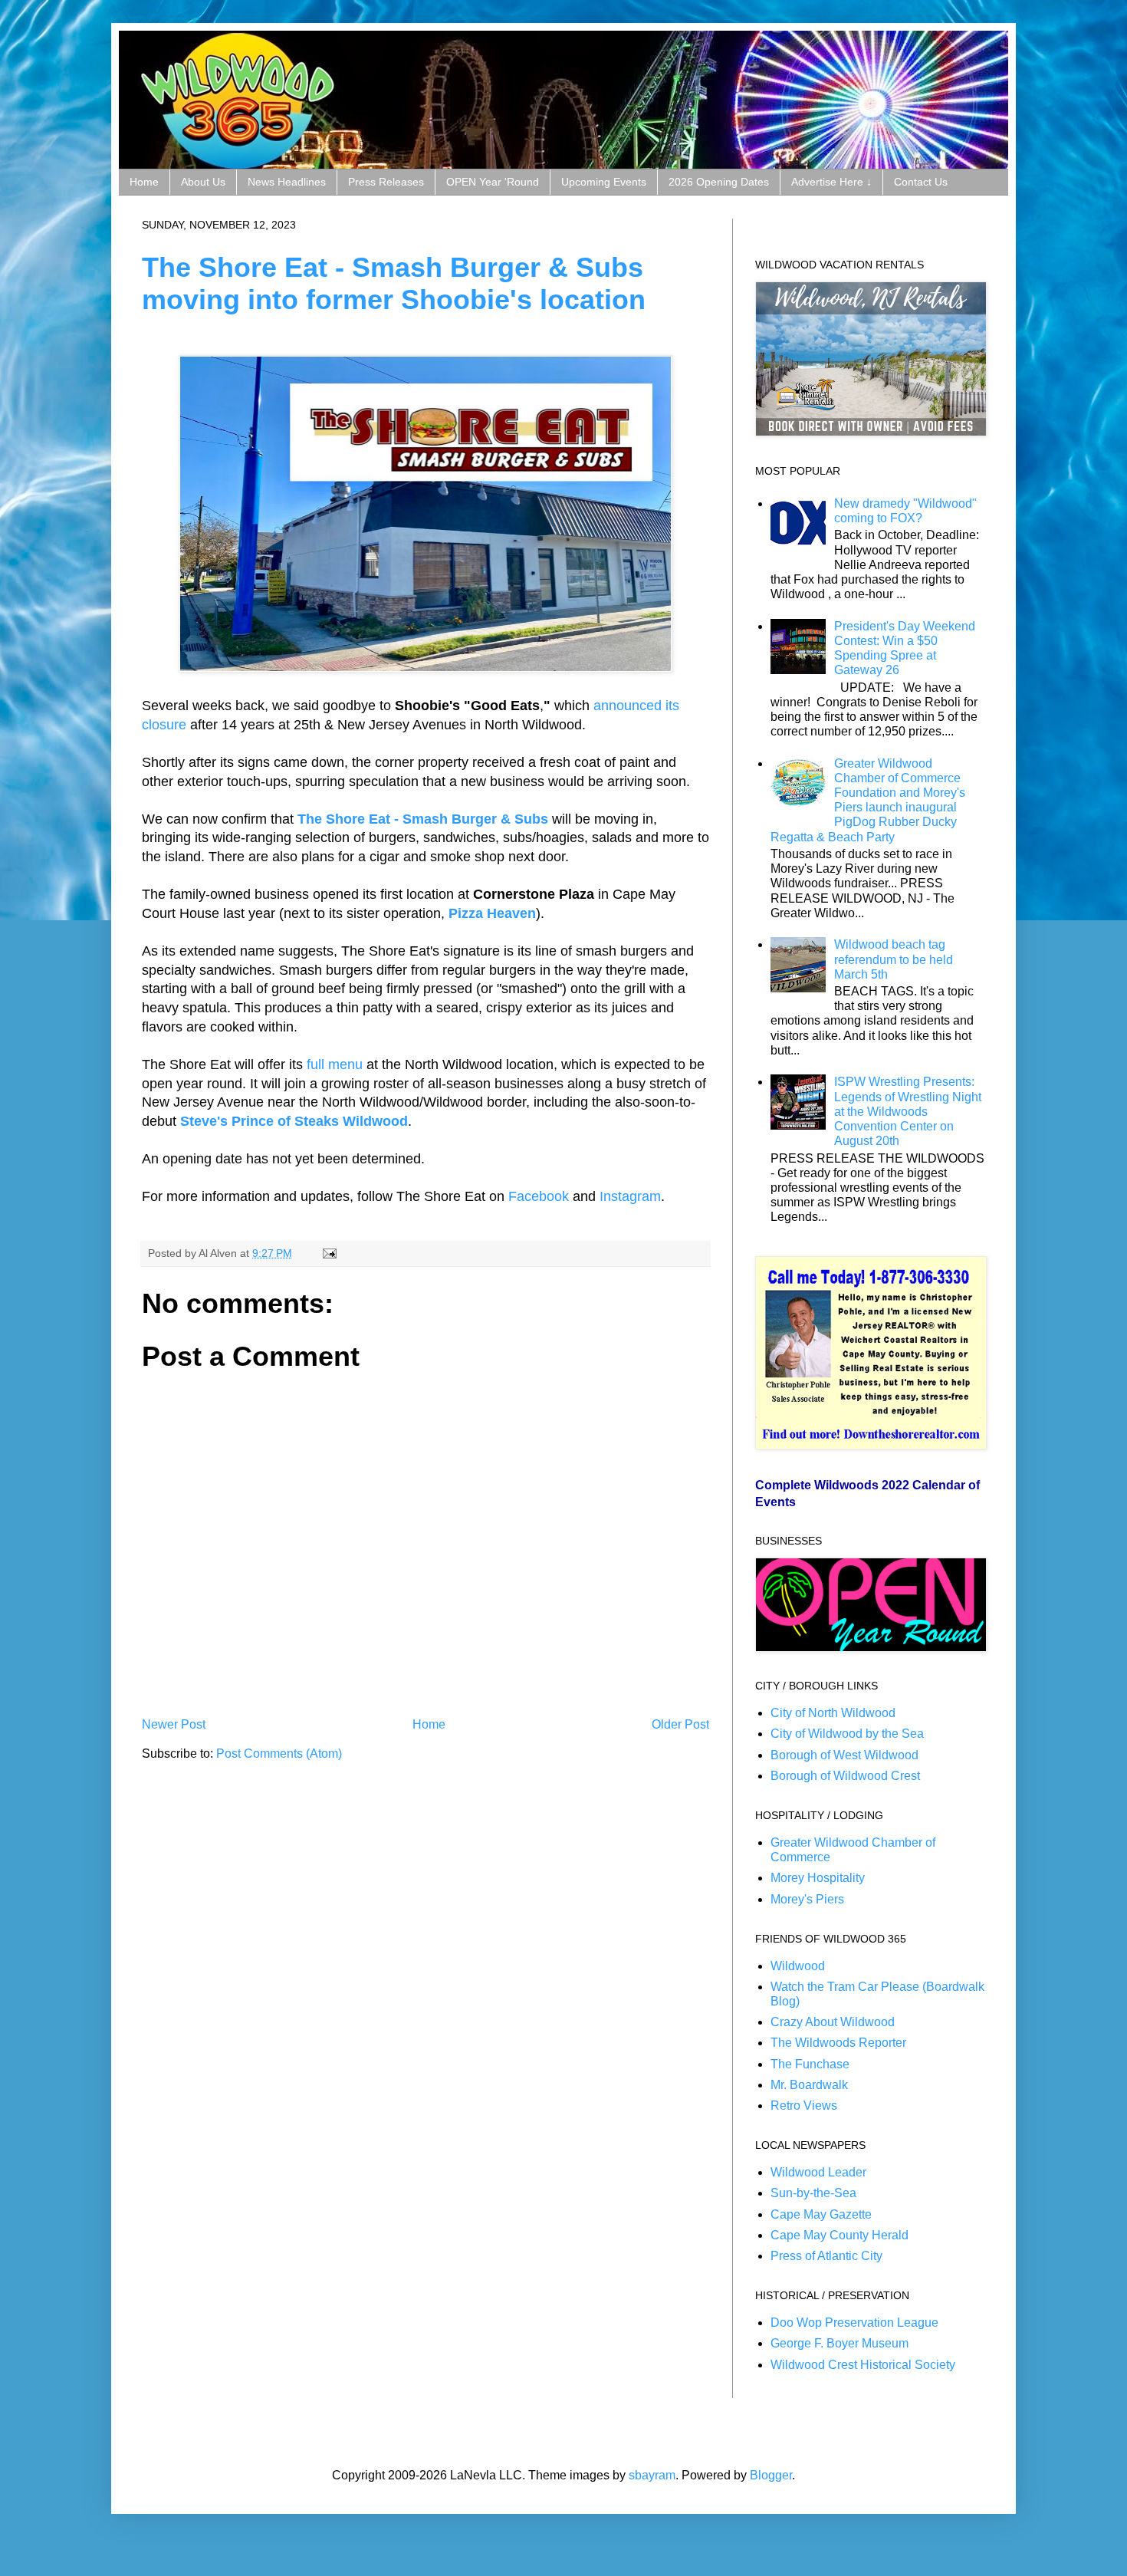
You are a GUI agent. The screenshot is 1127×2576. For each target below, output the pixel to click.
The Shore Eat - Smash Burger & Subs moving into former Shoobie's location (394, 283)
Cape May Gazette (821, 2214)
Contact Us (921, 182)
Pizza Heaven (492, 913)
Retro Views (804, 2106)
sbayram (652, 2475)
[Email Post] (327, 1253)
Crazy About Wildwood (833, 2022)
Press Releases (386, 182)
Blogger (771, 2475)
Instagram (630, 1196)
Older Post (680, 1724)
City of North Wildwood (833, 1713)
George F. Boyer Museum (839, 2343)
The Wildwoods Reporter (838, 2043)
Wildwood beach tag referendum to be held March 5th (894, 959)
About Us (203, 182)
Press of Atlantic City (826, 2256)
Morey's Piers (807, 1899)
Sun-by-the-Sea (813, 2193)
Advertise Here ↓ (831, 182)
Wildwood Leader (818, 2172)
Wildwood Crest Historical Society (863, 2365)
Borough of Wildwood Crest (845, 1776)
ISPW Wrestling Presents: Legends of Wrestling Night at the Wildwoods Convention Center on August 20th (908, 1111)
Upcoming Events (604, 182)
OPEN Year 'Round (493, 182)
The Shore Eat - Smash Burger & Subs (423, 819)
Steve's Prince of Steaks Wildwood (294, 1121)
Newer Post (174, 1724)
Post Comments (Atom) (279, 1754)
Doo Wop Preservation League (854, 2323)
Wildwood (798, 1966)
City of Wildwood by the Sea (847, 1734)
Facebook (539, 1196)
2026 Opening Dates (719, 182)
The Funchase (810, 2064)
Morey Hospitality (818, 1878)
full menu (335, 1064)
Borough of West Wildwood (844, 1755)
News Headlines (287, 182)
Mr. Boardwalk (809, 2085)
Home (144, 182)
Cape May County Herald (839, 2235)
